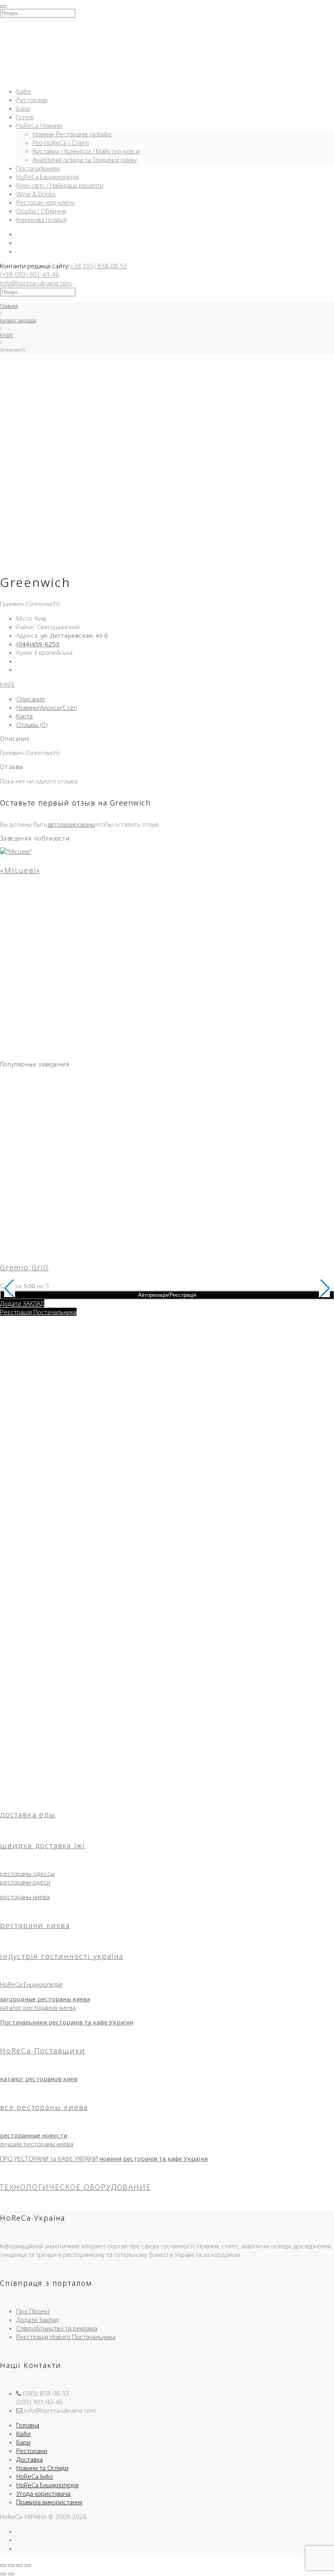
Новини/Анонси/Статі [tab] (47, 707)
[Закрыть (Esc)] (28, 2565)
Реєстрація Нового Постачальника (66, 2337)
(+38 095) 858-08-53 (98, 266)
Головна (28, 2425)
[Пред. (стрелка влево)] (3, 2574)
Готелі (25, 117)
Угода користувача (43, 2493)
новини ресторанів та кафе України (154, 2158)
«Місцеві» (20, 870)
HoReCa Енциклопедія (47, 177)
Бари (23, 108)
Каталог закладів (18, 321)
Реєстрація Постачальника (38, 1312)
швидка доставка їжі (43, 1845)
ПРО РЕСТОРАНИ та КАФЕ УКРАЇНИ (49, 2158)
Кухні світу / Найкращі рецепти (60, 185)
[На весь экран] (11, 2565)
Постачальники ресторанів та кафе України (67, 2022)
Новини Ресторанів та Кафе (72, 134)
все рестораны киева (44, 2107)
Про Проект (33, 2311)
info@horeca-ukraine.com (36, 283)
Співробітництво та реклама (57, 2328)
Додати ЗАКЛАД (22, 1303)
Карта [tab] (24, 716)
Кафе (24, 91)
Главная (9, 306)
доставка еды (28, 1814)
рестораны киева (25, 1897)
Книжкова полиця (41, 219)
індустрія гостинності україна (62, 1956)
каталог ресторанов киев (39, 2079)
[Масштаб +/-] (3, 2565)
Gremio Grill (24, 1267)
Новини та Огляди (42, 2468)
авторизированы (71, 824)
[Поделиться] (20, 2565)
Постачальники (38, 168)
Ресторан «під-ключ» (46, 202)
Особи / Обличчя (41, 211)
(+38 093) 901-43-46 (30, 274)
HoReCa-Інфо (35, 2476)
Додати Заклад (37, 2320)
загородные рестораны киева (45, 1999)
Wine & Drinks (36, 194)
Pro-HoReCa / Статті (61, 142)
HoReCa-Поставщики (43, 2051)
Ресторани (32, 100)
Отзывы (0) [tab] (32, 724)
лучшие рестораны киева (37, 2144)
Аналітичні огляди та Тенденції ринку (85, 160)
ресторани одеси (25, 1882)
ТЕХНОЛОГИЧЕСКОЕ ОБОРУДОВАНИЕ (75, 2187)
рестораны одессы (27, 1873)
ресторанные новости (34, 2135)
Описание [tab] (31, 699)
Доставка (30, 2459)
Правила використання (49, 2502)
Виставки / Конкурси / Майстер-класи (86, 151)
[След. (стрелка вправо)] (11, 2574)
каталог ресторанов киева (38, 2007)
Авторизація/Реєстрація (167, 1295)
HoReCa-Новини (39, 125)
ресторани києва (35, 1925)
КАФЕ (7, 335)
